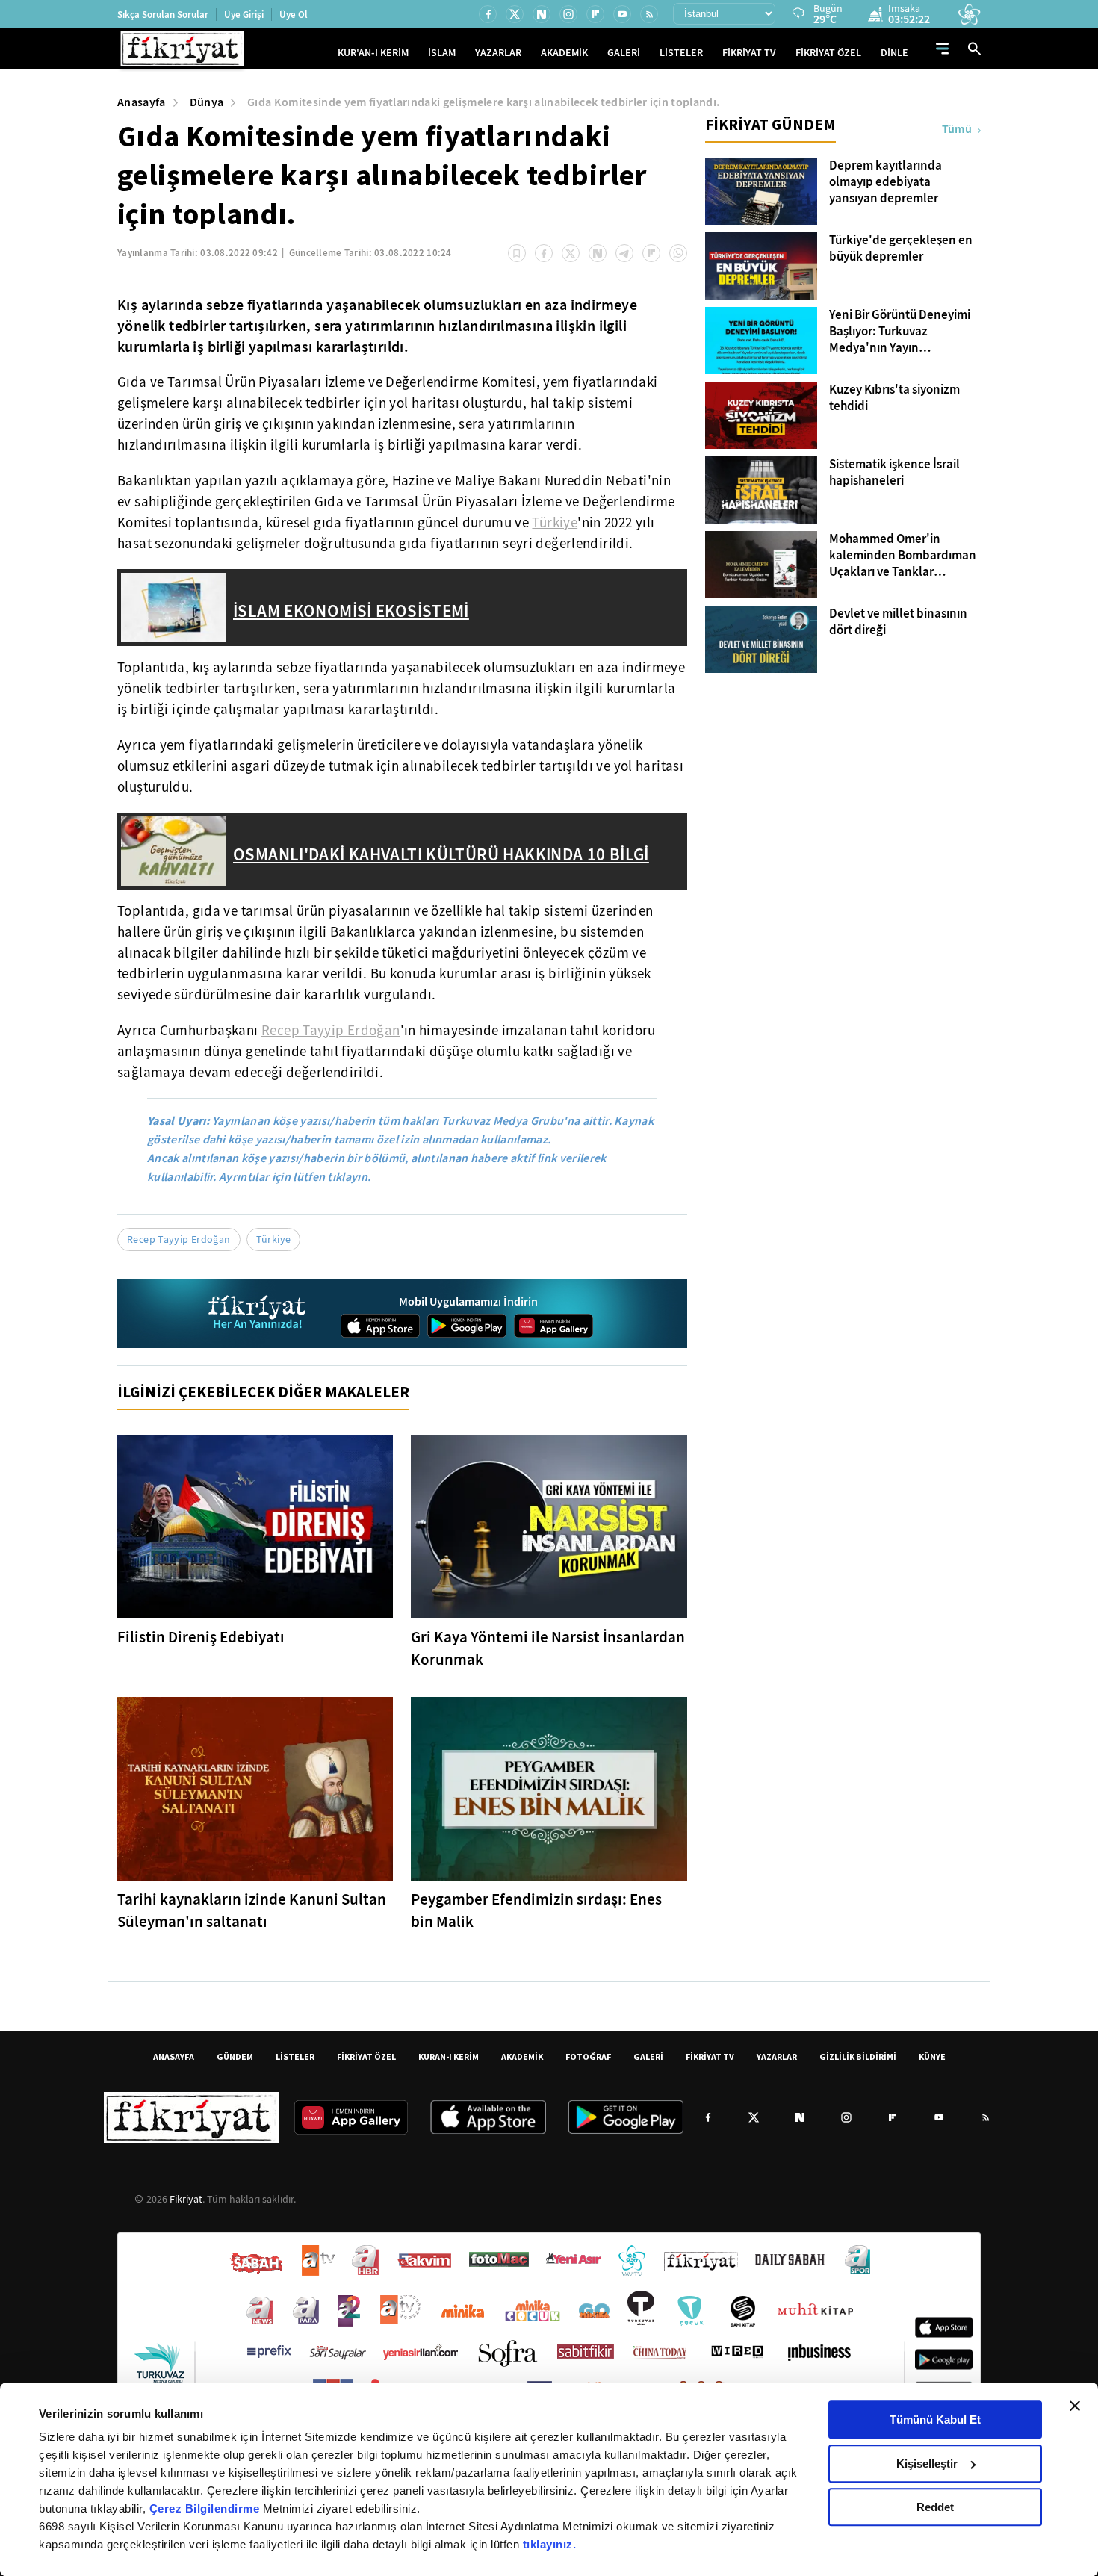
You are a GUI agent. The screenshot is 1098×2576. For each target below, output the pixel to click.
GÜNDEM (235, 2057)
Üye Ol (294, 15)
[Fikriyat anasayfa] (258, 1314)
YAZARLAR (498, 53)
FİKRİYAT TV (749, 53)
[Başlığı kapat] (1075, 2406)
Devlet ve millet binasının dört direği (898, 622)
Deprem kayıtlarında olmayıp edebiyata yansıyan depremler (885, 182)
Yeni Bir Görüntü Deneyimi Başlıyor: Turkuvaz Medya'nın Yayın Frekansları (900, 332)
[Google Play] (467, 1326)
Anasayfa (142, 102)
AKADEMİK (564, 53)
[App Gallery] (553, 1326)
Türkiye (555, 523)
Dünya (207, 102)
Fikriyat (186, 2199)
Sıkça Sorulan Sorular (163, 15)
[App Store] (380, 1326)
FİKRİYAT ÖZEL (828, 53)
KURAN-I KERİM (449, 2057)
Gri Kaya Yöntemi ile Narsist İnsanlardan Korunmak (548, 1648)
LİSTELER (681, 53)
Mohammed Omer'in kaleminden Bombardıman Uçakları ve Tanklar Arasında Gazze (903, 556)
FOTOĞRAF (588, 2057)
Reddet (935, 2507)
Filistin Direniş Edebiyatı (201, 1637)
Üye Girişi (244, 15)
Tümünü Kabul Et (935, 2420)
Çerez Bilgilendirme (206, 2508)
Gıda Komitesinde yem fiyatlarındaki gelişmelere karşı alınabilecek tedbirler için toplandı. (483, 102)
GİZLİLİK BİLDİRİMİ (858, 2057)
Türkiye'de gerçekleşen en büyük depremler (901, 249)
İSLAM (442, 53)
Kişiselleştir (927, 2464)
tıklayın (347, 1177)
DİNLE (894, 53)
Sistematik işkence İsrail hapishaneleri (894, 473)
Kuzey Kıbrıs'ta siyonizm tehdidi (894, 398)
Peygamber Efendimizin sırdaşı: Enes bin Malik (536, 1911)
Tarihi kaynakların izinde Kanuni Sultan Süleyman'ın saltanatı (252, 1911)
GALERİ (624, 53)
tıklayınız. (550, 2544)
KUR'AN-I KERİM (373, 53)
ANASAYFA (174, 2057)
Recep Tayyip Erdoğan (331, 1031)
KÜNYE (932, 2057)
